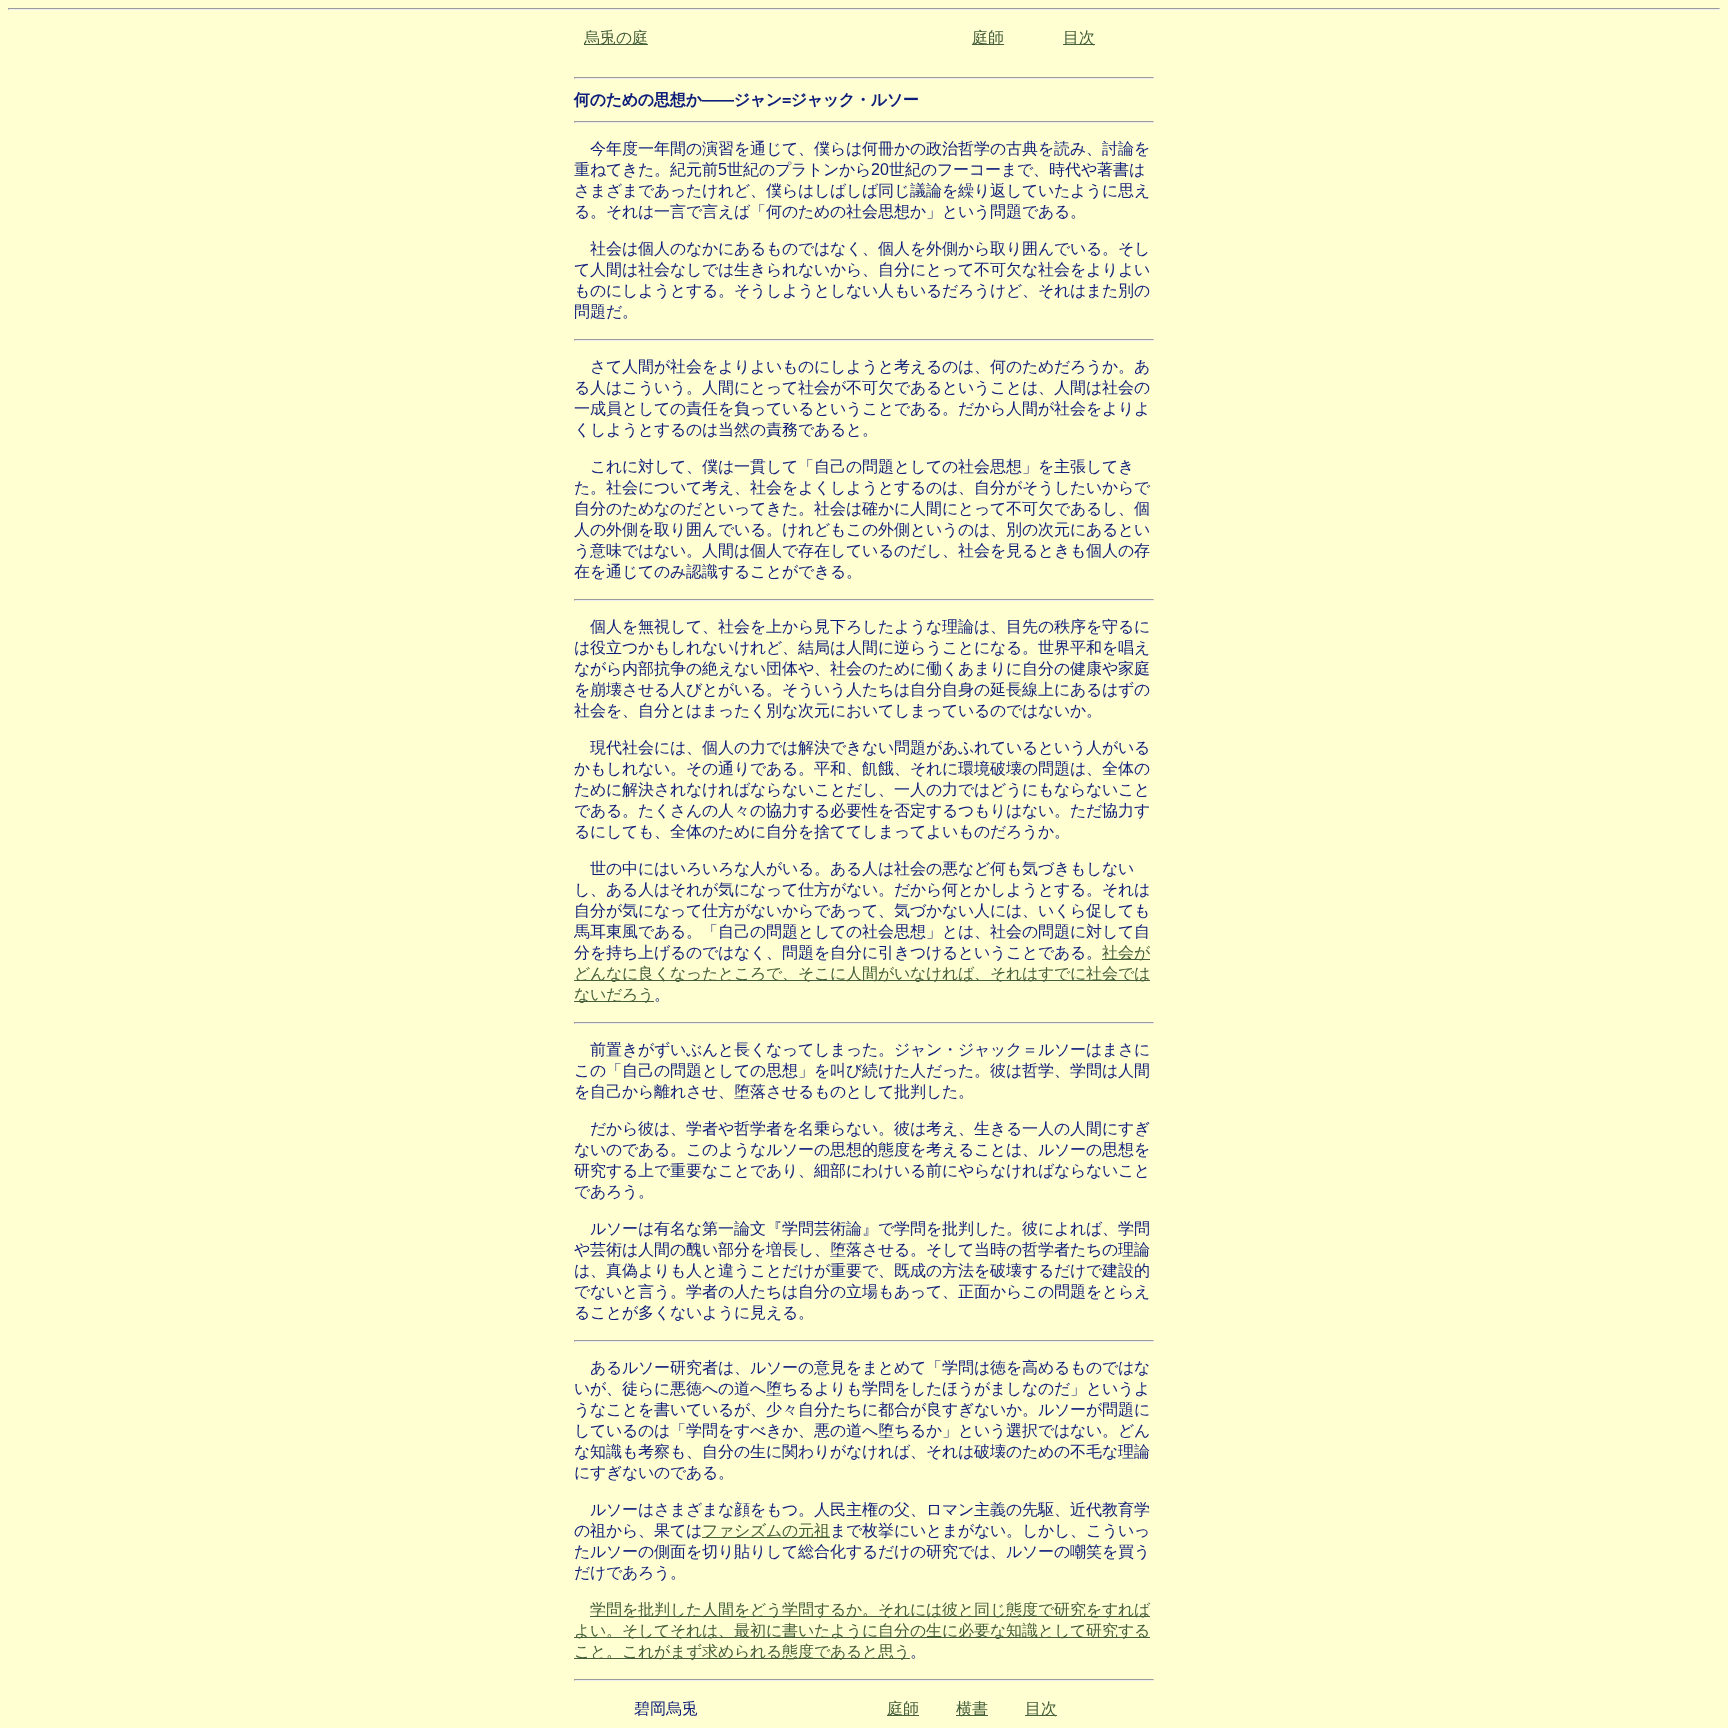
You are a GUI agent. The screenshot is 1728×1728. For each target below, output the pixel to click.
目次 (1079, 37)
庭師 (988, 37)
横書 (972, 1708)
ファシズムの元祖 (766, 1530)
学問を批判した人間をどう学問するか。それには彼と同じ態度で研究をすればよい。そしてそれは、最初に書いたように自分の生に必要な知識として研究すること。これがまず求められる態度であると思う (862, 1630)
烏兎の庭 (616, 37)
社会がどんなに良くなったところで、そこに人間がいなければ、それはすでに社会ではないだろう (862, 973)
